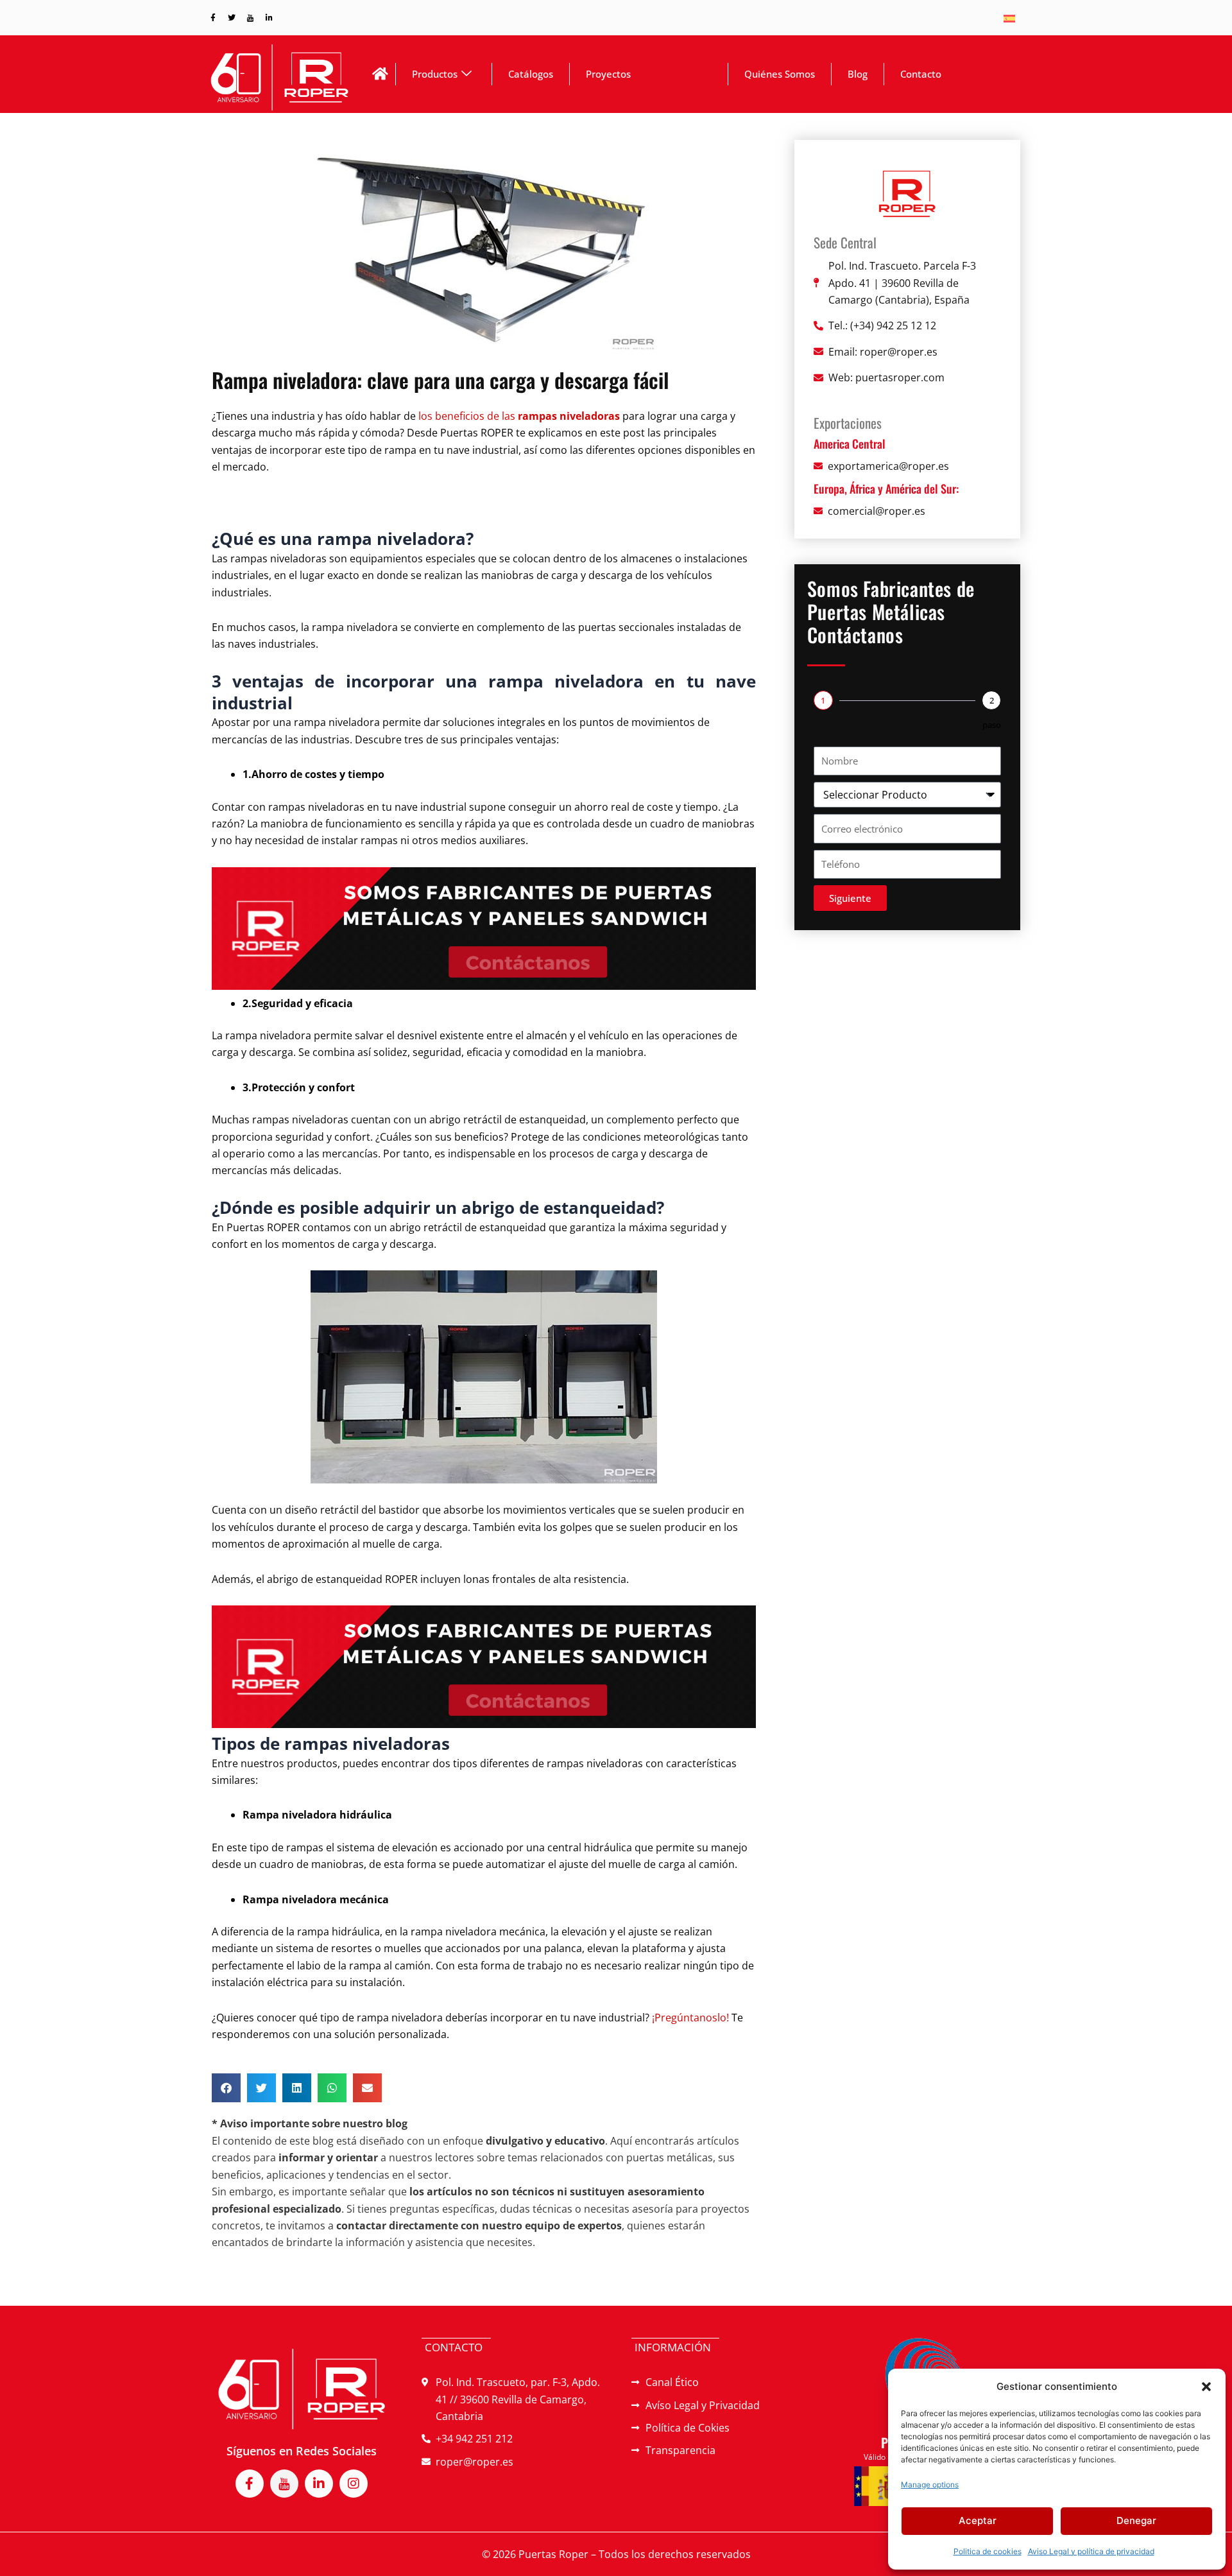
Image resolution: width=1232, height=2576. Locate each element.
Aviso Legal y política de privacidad (1091, 2551)
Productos (435, 74)
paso (992, 725)
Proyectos (608, 74)
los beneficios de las (519, 416)
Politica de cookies (988, 2551)
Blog (858, 74)
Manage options (930, 2485)
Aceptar (978, 2520)
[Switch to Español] (1009, 18)
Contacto (921, 74)
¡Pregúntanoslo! (690, 2018)
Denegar (1136, 2520)
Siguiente (850, 898)
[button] (1206, 2387)
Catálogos (531, 74)
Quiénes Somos (780, 74)
